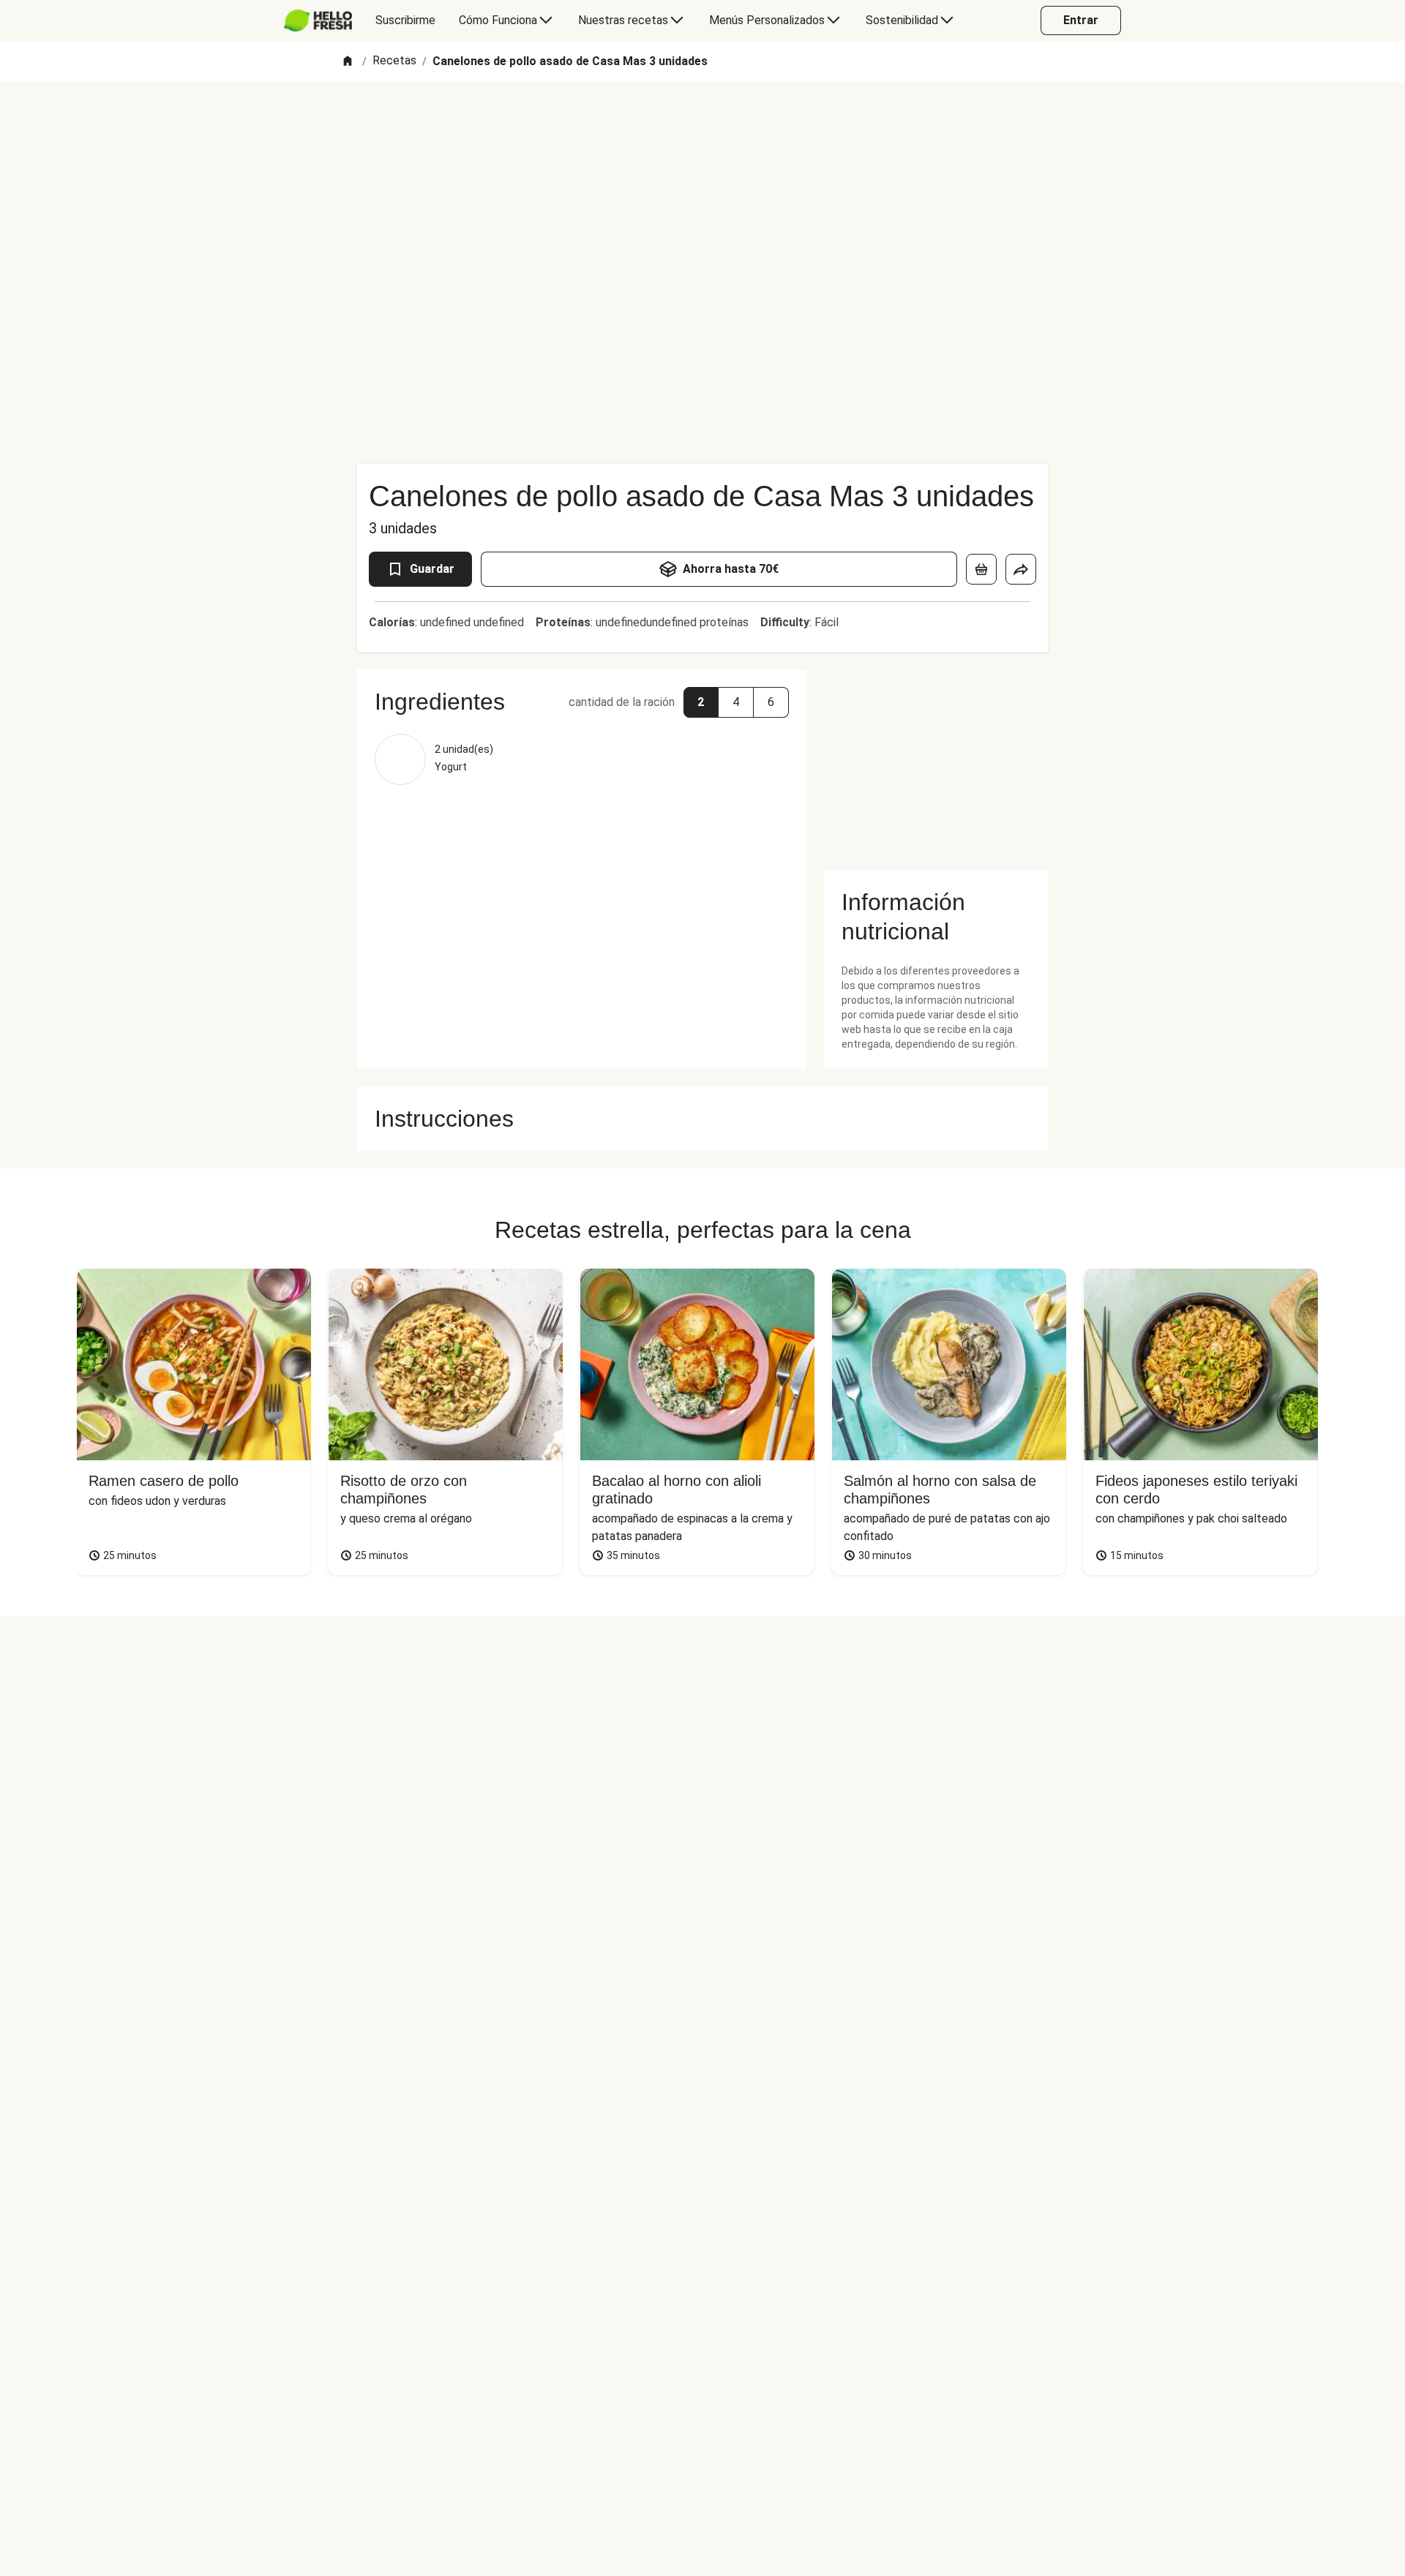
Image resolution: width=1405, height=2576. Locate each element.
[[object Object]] (981, 569)
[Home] (348, 62)
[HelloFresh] (318, 20)
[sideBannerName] (936, 761)
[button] (701, 702)
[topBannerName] (702, 124)
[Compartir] (1021, 569)
